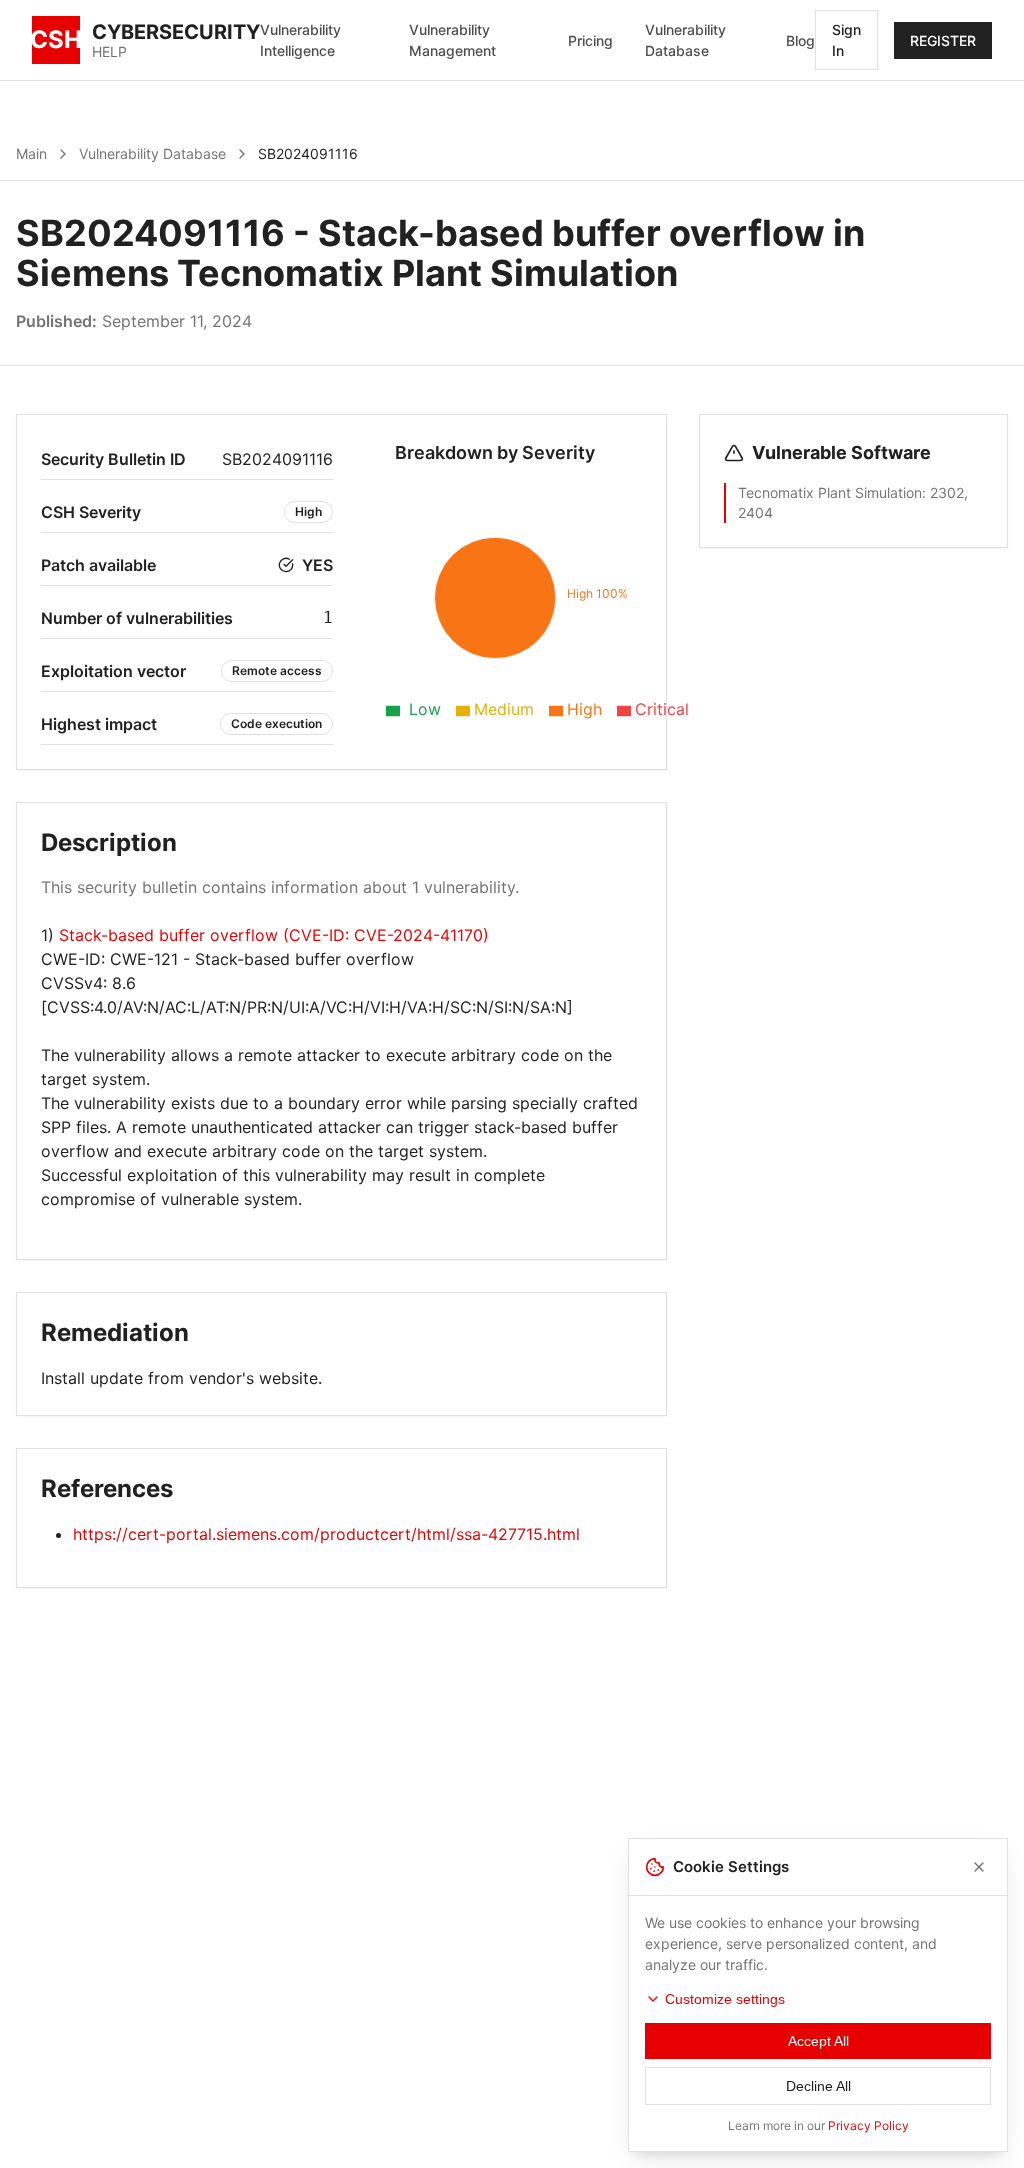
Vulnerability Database (685, 40)
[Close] (979, 1867)
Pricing (590, 40)
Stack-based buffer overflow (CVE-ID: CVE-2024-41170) (274, 935)
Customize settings (725, 1999)
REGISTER (943, 40)
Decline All (818, 2086)
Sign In (846, 40)
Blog (800, 40)
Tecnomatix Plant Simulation (830, 492)
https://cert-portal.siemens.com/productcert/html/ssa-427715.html (326, 1534)
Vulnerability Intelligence (300, 40)
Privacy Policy (868, 2125)
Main (31, 153)
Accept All (818, 2041)
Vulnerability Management (452, 40)
